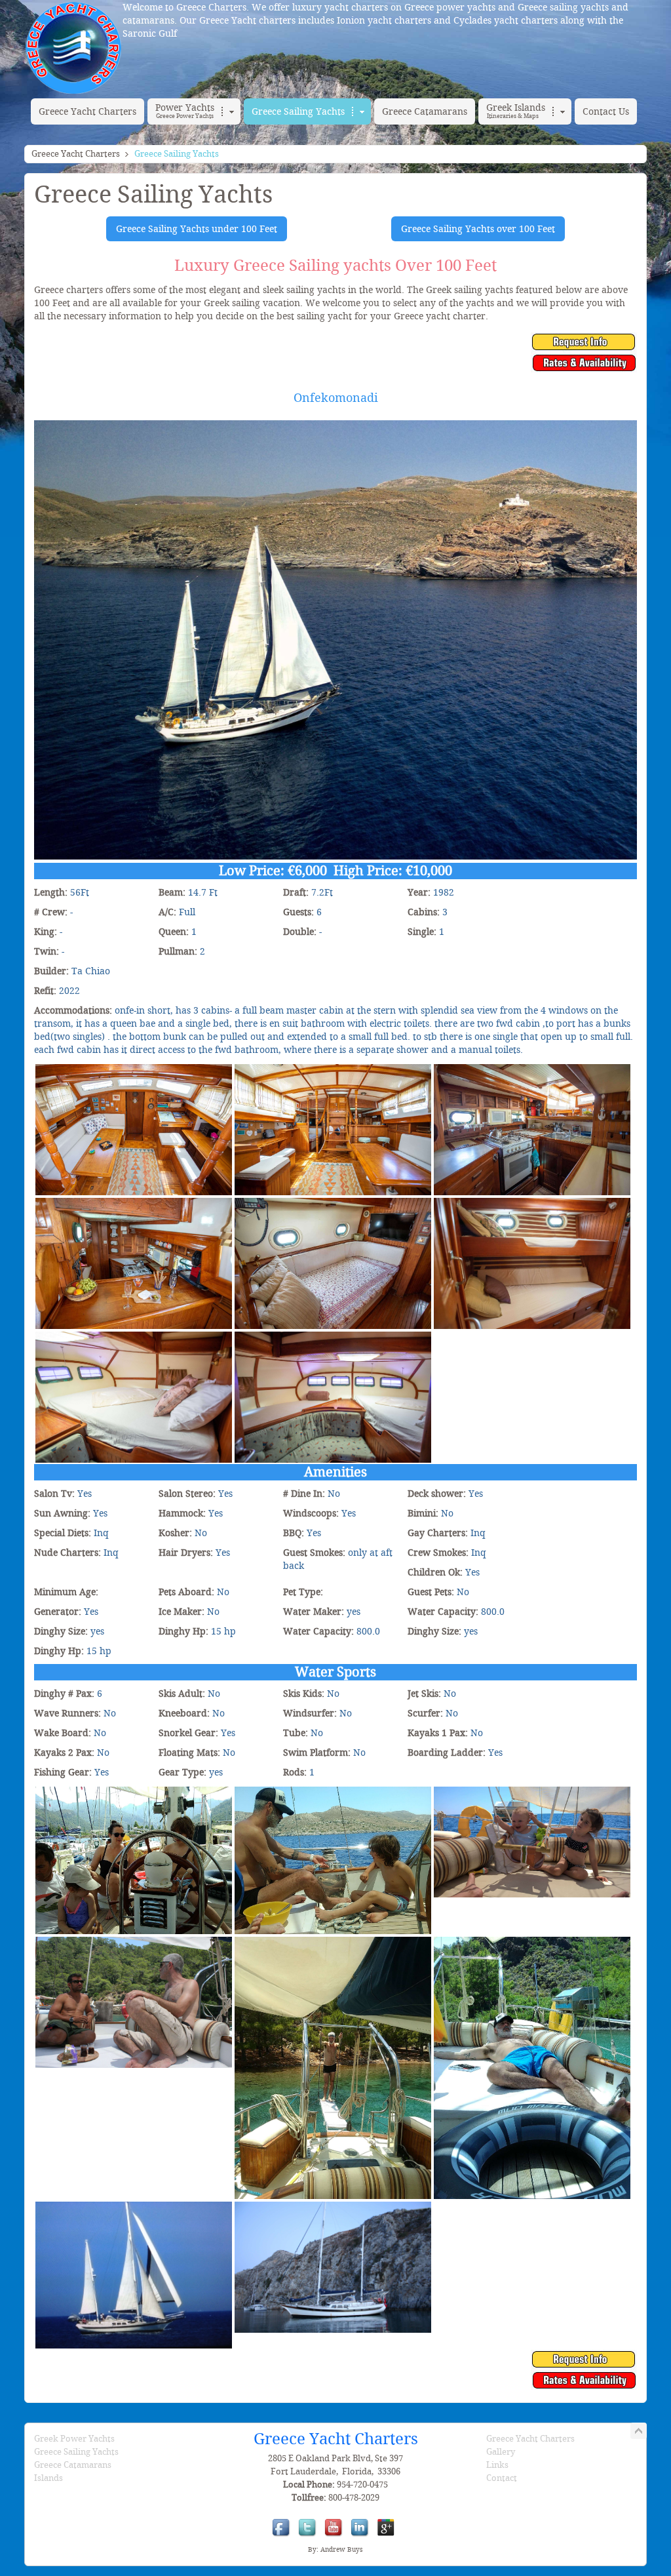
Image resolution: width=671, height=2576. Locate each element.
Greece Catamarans (73, 2465)
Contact (502, 2478)
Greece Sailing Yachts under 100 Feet (197, 229)
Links (497, 2465)
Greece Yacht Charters (76, 154)
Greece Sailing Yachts (76, 2452)
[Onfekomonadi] (134, 1069)
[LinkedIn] (362, 2536)
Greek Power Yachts (74, 2439)
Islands (48, 2478)
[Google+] (388, 2536)
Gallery (501, 2452)
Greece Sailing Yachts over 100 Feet (478, 229)
